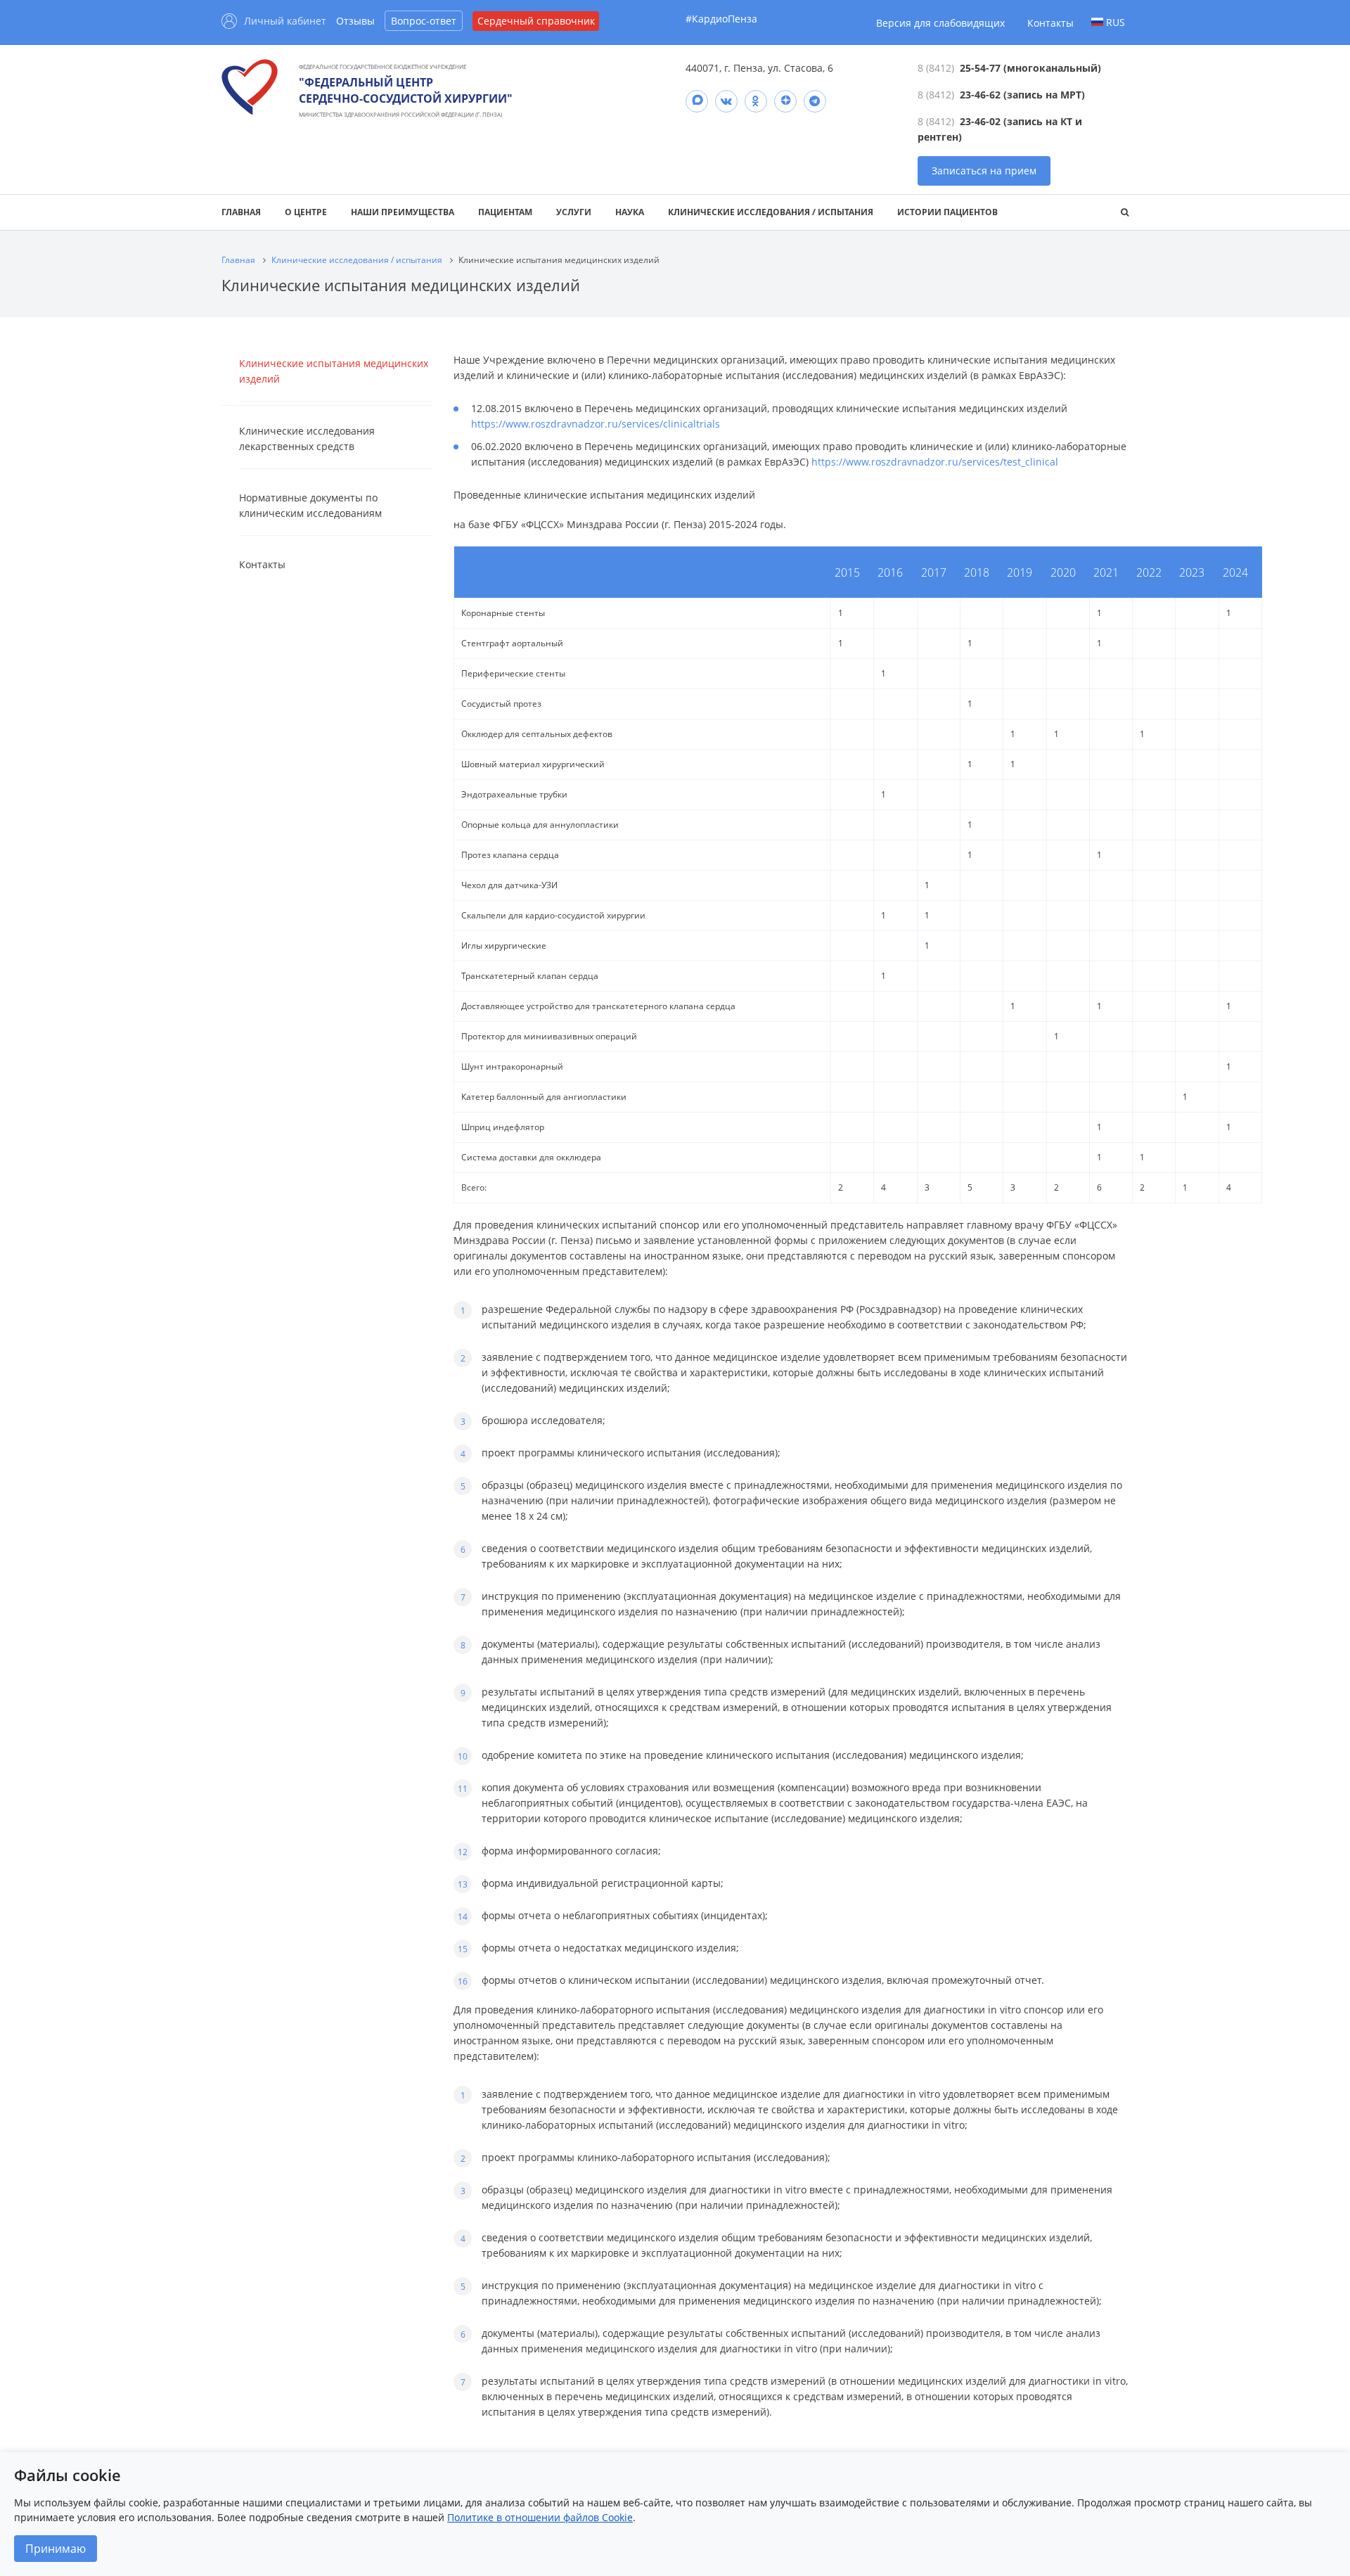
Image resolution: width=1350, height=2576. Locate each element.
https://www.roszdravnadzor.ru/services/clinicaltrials (596, 424)
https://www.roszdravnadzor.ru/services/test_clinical (935, 462)
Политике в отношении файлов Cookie (540, 2517)
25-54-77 (980, 68)
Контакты (1050, 23)
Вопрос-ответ (424, 21)
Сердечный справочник (536, 21)
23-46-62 (980, 95)
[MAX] (697, 101)
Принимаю (56, 2549)
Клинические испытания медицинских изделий (334, 371)
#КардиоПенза (721, 19)
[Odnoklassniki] (756, 101)
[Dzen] (785, 101)
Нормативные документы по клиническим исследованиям (310, 505)
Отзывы (355, 21)
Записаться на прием (984, 171)
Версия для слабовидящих (940, 23)
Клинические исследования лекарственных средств (307, 438)
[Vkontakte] (726, 101)
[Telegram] (815, 101)
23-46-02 (980, 121)
